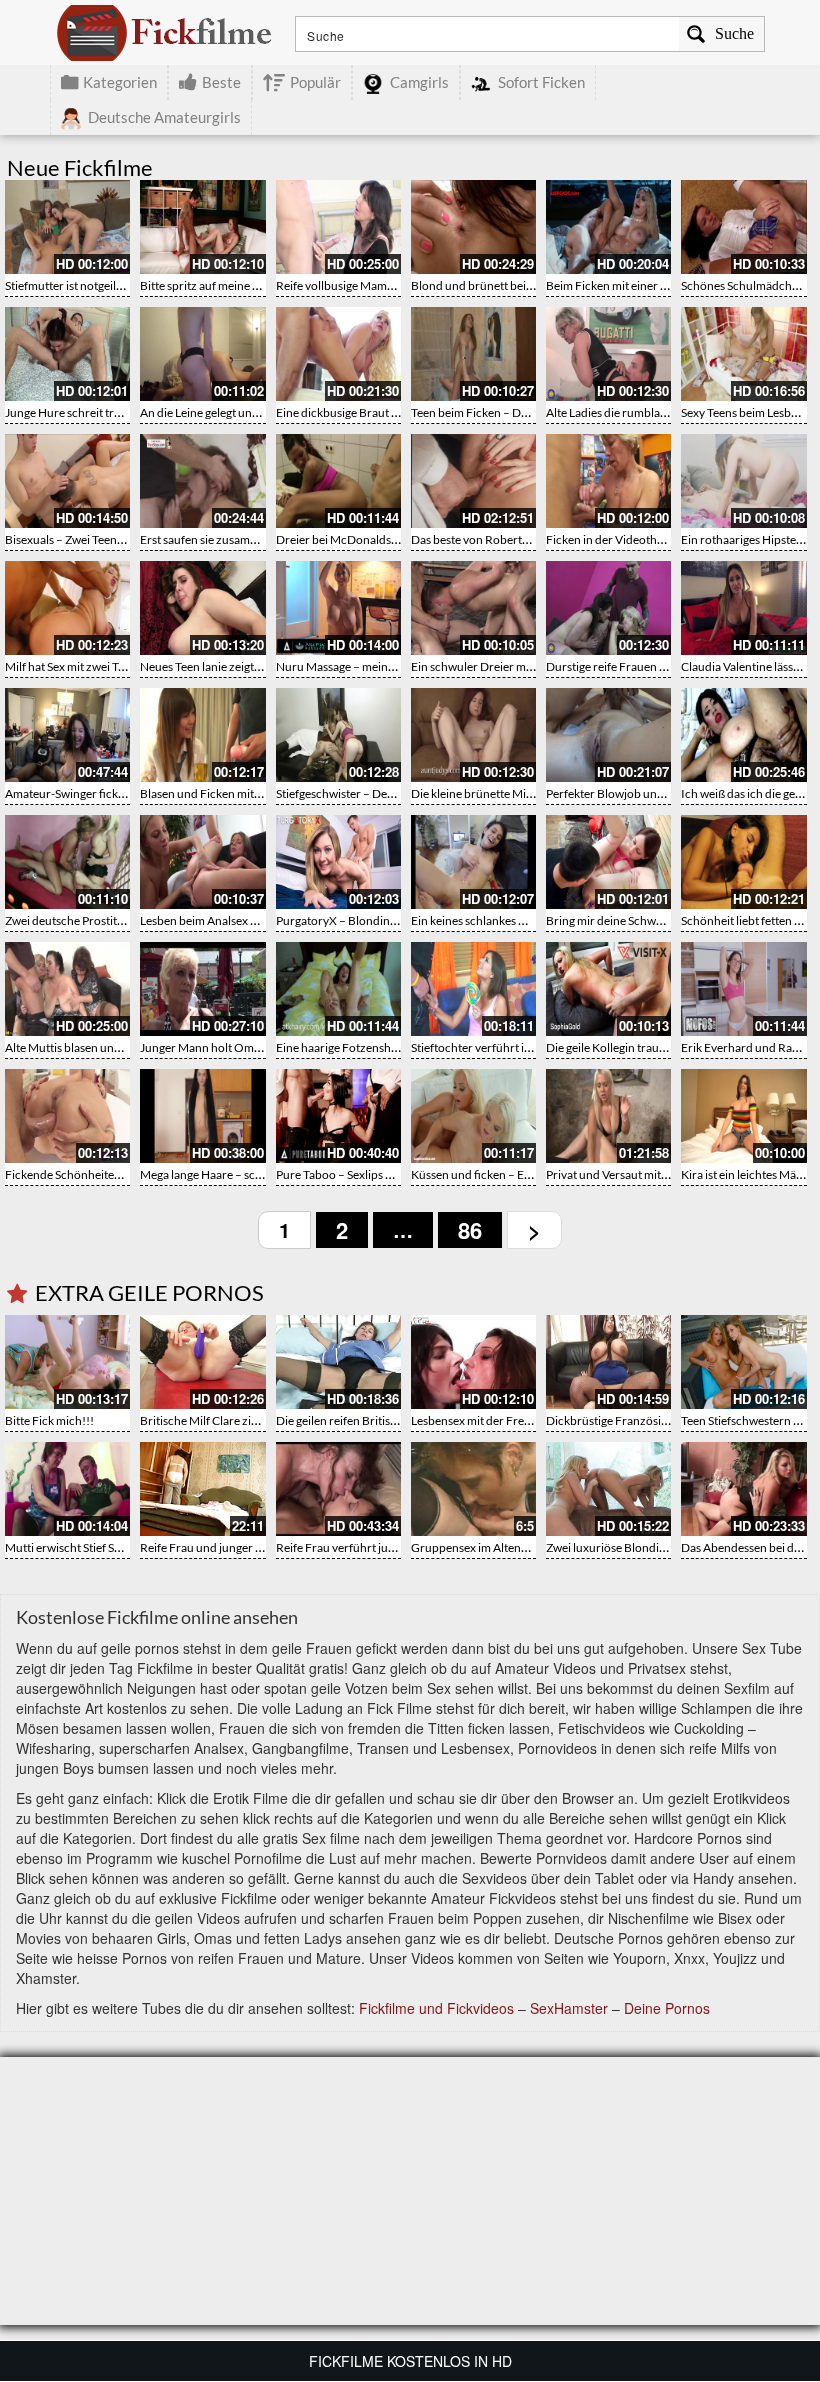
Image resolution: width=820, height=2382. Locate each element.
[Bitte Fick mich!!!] (67, 1362)
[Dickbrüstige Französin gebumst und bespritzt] (608, 1362)
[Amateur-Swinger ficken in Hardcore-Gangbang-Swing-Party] (67, 735)
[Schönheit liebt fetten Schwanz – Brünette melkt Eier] (743, 862)
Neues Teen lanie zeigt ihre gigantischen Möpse (261, 666)
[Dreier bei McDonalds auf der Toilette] (338, 481)
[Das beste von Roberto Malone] (473, 481)
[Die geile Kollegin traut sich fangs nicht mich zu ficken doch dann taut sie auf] (608, 989)
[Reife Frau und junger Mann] (202, 1489)
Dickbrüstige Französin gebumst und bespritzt (666, 1420)
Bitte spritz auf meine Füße (209, 285)
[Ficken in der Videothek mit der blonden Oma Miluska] (608, 481)
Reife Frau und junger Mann (213, 1547)
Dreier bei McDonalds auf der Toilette (373, 539)
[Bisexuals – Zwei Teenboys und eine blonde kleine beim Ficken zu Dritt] (67, 481)
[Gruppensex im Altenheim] (473, 1489)
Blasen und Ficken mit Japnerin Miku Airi (246, 793)
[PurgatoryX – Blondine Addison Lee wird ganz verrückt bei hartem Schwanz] (338, 862)
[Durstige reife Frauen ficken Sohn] (608, 608)
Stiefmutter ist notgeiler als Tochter (95, 285)
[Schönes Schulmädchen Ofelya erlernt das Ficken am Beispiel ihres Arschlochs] (743, 227)
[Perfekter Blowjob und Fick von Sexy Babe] (608, 735)
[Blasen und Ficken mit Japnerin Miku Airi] (202, 735)
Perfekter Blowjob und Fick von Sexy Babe (655, 793)
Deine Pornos (667, 2008)
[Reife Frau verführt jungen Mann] (338, 1489)
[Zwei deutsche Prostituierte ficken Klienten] (67, 862)
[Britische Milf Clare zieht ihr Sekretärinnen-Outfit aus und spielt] (202, 1362)
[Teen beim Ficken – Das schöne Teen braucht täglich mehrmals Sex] (473, 354)
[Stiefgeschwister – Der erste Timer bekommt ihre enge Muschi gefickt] (338, 735)
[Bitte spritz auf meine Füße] (202, 227)
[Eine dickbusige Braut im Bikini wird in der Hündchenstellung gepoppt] (338, 354)
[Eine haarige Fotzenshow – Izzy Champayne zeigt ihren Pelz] (338, 989)
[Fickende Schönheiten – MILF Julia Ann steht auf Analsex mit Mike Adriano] (67, 1116)
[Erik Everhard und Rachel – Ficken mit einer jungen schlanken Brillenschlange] (743, 989)
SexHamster (569, 2008)
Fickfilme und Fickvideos (436, 2008)
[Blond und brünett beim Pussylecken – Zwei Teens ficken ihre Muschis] (473, 227)
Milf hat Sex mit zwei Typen (74, 666)
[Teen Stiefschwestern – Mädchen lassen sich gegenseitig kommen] (743, 1362)
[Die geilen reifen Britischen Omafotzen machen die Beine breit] (338, 1362)
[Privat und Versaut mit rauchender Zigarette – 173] (608, 1116)
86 (470, 1230)
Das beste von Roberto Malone (491, 539)
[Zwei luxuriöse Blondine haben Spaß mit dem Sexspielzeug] (608, 1489)
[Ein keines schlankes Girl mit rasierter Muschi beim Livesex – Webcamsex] (473, 862)
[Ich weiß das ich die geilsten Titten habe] (743, 735)
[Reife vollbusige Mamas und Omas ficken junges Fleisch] (338, 227)
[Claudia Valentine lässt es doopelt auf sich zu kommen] (743, 608)
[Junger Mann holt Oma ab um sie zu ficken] (202, 989)
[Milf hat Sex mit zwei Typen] (67, 608)
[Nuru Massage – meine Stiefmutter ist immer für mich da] (338, 608)
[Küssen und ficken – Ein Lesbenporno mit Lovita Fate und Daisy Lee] (473, 1116)
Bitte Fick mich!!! (49, 1420)
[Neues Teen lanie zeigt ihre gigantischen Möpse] (202, 608)
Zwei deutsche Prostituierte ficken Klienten (116, 920)
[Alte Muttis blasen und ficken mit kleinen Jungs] (67, 989)
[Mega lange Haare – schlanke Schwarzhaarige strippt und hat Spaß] (202, 1116)
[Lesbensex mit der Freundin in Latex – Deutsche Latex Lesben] (473, 1362)
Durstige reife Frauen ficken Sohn (633, 666)
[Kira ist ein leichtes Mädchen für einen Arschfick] (743, 1116)
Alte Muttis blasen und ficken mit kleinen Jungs (125, 1047)
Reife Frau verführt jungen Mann (361, 1547)
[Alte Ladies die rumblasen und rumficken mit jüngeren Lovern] (608, 354)
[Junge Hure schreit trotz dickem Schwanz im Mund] (67, 354)
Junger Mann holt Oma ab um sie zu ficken (249, 1047)
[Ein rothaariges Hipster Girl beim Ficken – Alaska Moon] (743, 481)
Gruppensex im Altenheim (479, 1547)
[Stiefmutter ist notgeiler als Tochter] (67, 227)
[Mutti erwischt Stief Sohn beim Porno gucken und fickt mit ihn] (67, 1489)
